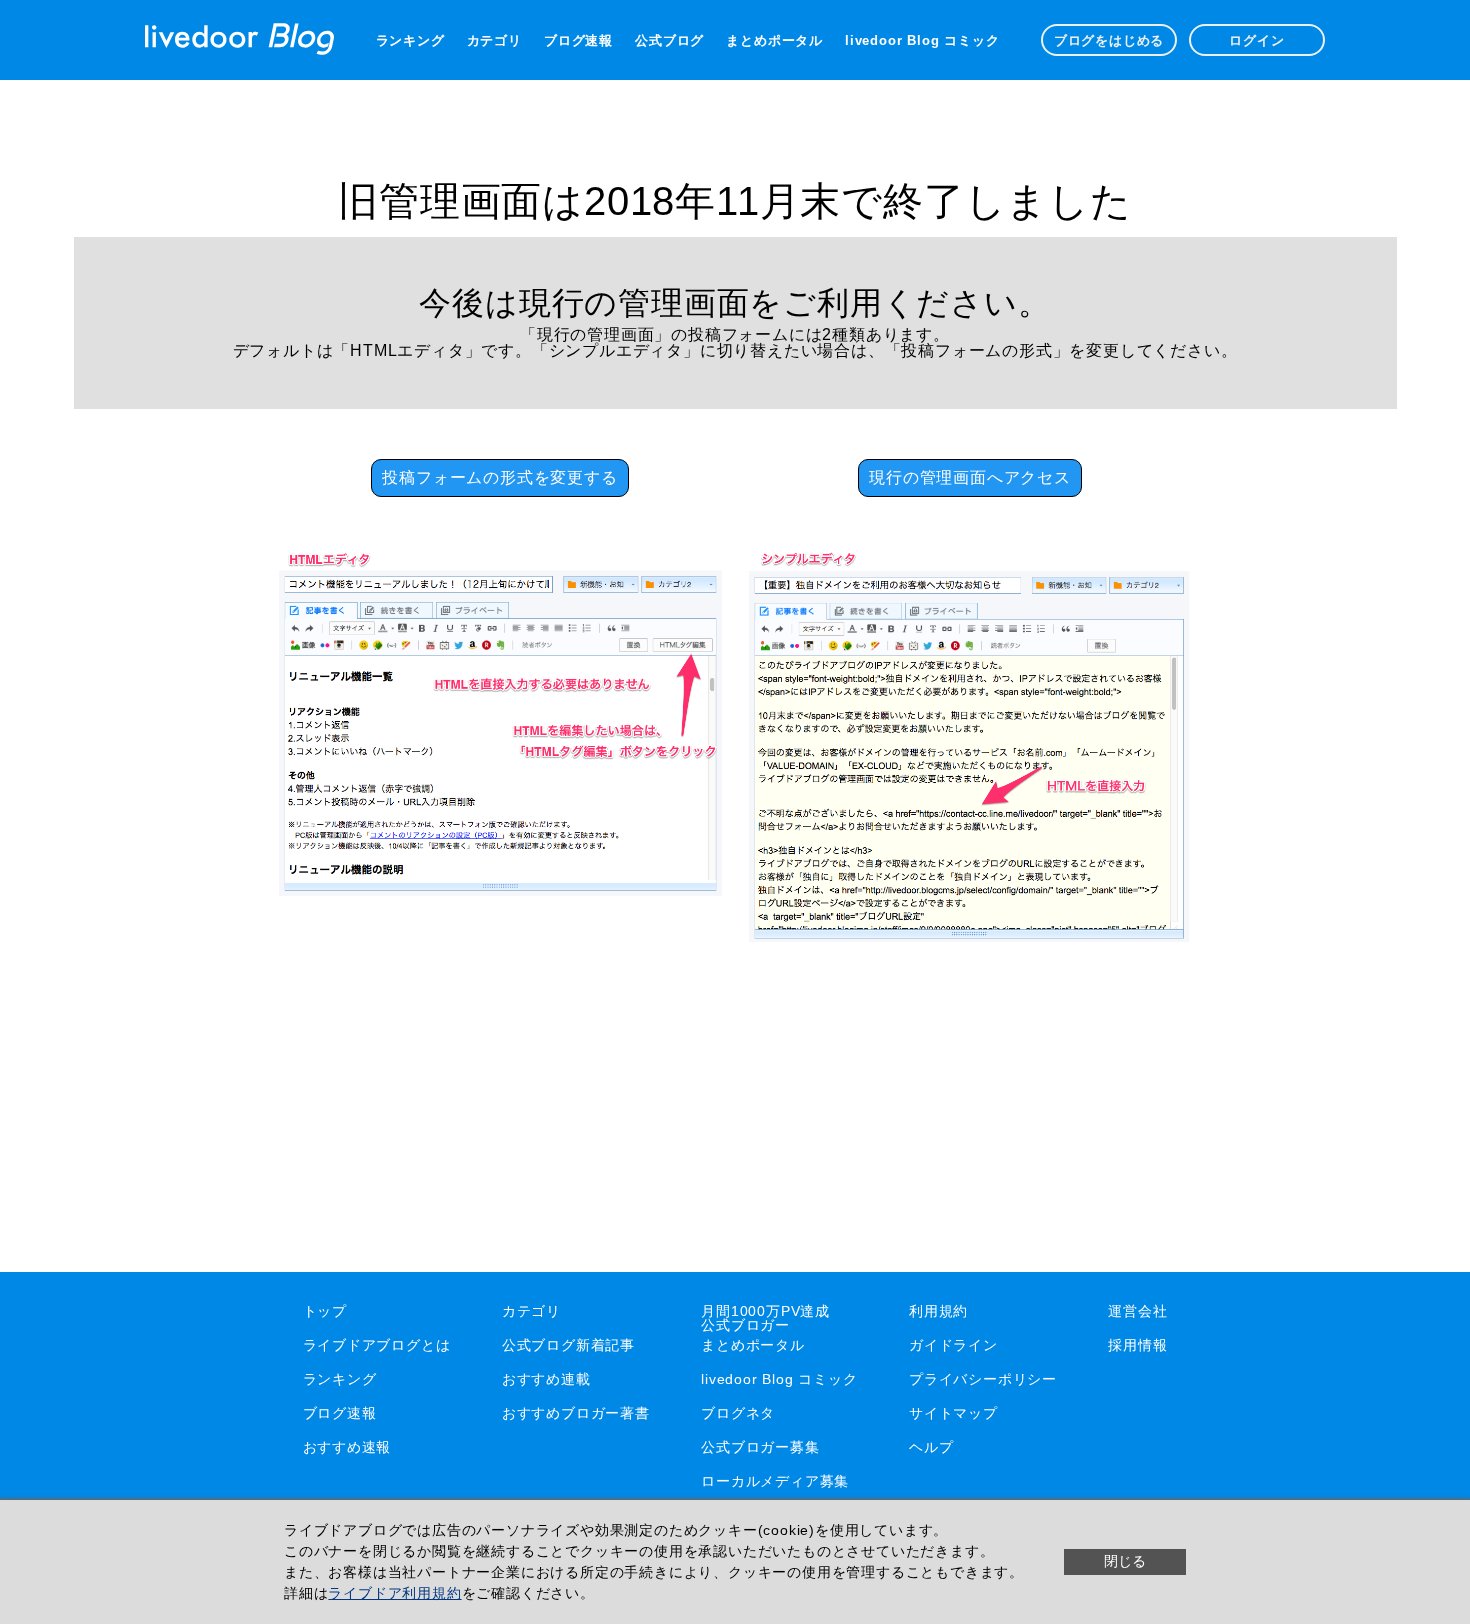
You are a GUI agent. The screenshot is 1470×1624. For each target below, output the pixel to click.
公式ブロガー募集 (760, 1447)
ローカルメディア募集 (775, 1481)
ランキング (410, 40)
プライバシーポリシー (983, 1379)
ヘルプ (931, 1447)
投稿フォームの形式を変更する (499, 477)
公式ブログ (669, 40)
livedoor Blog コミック (922, 40)
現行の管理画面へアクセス (970, 477)
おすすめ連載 (546, 1379)
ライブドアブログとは (377, 1345)
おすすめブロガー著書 (576, 1413)
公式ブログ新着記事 (568, 1345)
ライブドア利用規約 (394, 1593)
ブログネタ (738, 1413)
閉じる (1125, 1561)
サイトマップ (953, 1413)
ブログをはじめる (1109, 40)
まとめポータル (774, 40)
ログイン (1256, 40)
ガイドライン (953, 1345)
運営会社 (1137, 1311)
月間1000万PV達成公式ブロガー (765, 1318)
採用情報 (1137, 1345)
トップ (325, 1311)
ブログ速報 (578, 40)
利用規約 (938, 1311)
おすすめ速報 (347, 1447)
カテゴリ (494, 40)
